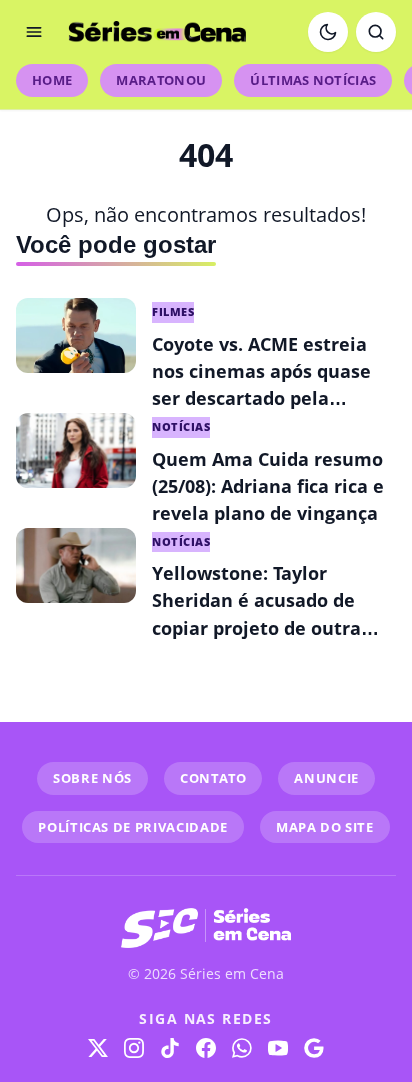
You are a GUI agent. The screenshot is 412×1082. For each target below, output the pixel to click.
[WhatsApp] (242, 1048)
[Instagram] (134, 1048)
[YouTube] (278, 1048)
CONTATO (213, 778)
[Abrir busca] (376, 32)
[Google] (314, 1048)
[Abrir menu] (34, 32)
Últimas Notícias (313, 80)
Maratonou (161, 80)
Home (52, 80)
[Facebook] (206, 1048)
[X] (98, 1048)
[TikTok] (170, 1048)
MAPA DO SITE (325, 827)
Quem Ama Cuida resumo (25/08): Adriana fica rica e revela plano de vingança (268, 486)
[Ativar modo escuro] (328, 32)
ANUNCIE (326, 778)
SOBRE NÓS (92, 778)
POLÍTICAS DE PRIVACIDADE (133, 827)
